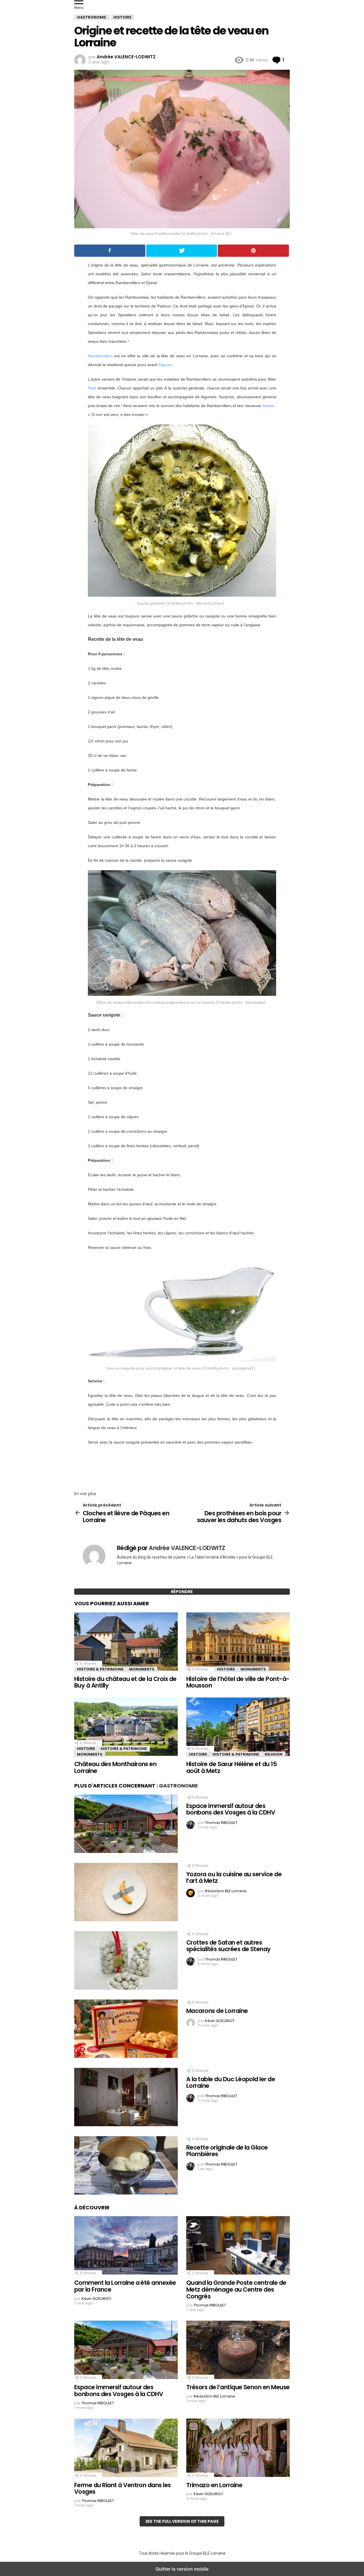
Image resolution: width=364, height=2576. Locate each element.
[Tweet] (182, 251)
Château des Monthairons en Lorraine (115, 1767)
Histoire (226, 1669)
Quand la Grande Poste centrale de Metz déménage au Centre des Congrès (236, 2289)
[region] (182, 1466)
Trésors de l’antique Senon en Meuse (238, 2387)
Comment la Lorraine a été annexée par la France (125, 2286)
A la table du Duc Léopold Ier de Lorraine (231, 2083)
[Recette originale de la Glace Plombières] (126, 2166)
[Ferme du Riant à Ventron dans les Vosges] (126, 2448)
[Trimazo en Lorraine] (238, 2448)
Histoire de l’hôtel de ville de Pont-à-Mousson (238, 1682)
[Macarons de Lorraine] (126, 2029)
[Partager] (110, 251)
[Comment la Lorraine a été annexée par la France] (126, 2246)
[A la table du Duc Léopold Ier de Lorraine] (126, 2098)
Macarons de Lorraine (217, 2011)
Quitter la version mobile (182, 2569)
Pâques (165, 365)
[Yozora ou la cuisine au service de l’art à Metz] (126, 1893)
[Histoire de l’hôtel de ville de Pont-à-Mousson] (238, 1642)
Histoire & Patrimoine (100, 1669)
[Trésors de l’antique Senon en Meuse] (238, 2351)
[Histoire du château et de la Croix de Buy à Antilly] (126, 1642)
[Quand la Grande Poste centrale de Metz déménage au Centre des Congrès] (238, 2246)
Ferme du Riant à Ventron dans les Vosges (123, 2488)
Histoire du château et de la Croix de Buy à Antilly (125, 1682)
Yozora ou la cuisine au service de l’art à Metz (234, 1878)
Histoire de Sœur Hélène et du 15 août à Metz (231, 1767)
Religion (274, 1754)
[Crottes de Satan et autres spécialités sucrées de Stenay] (126, 1961)
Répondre (182, 1592)
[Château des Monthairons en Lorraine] (126, 1727)
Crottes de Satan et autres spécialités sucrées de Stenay (228, 1946)
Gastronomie (178, 1786)
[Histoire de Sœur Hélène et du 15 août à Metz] (238, 1727)
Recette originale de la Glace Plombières (227, 2151)
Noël (92, 388)
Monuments (142, 1669)
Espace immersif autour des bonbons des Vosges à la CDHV (231, 1809)
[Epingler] (253, 251)
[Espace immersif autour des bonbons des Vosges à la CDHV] (126, 1824)
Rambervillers (100, 356)
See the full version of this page (182, 2521)
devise (268, 406)
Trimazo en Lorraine (214, 2485)
